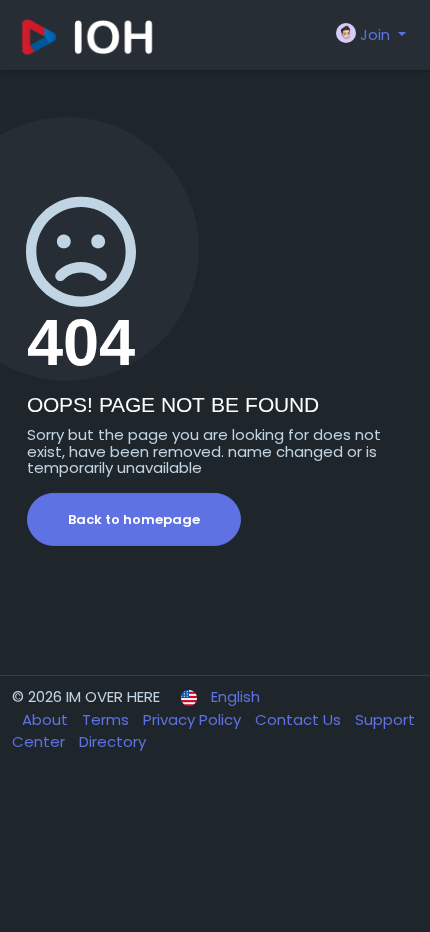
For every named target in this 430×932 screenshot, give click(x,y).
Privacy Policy (194, 719)
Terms (107, 719)
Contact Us (300, 719)
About (47, 719)
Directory (112, 741)
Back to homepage (134, 519)
